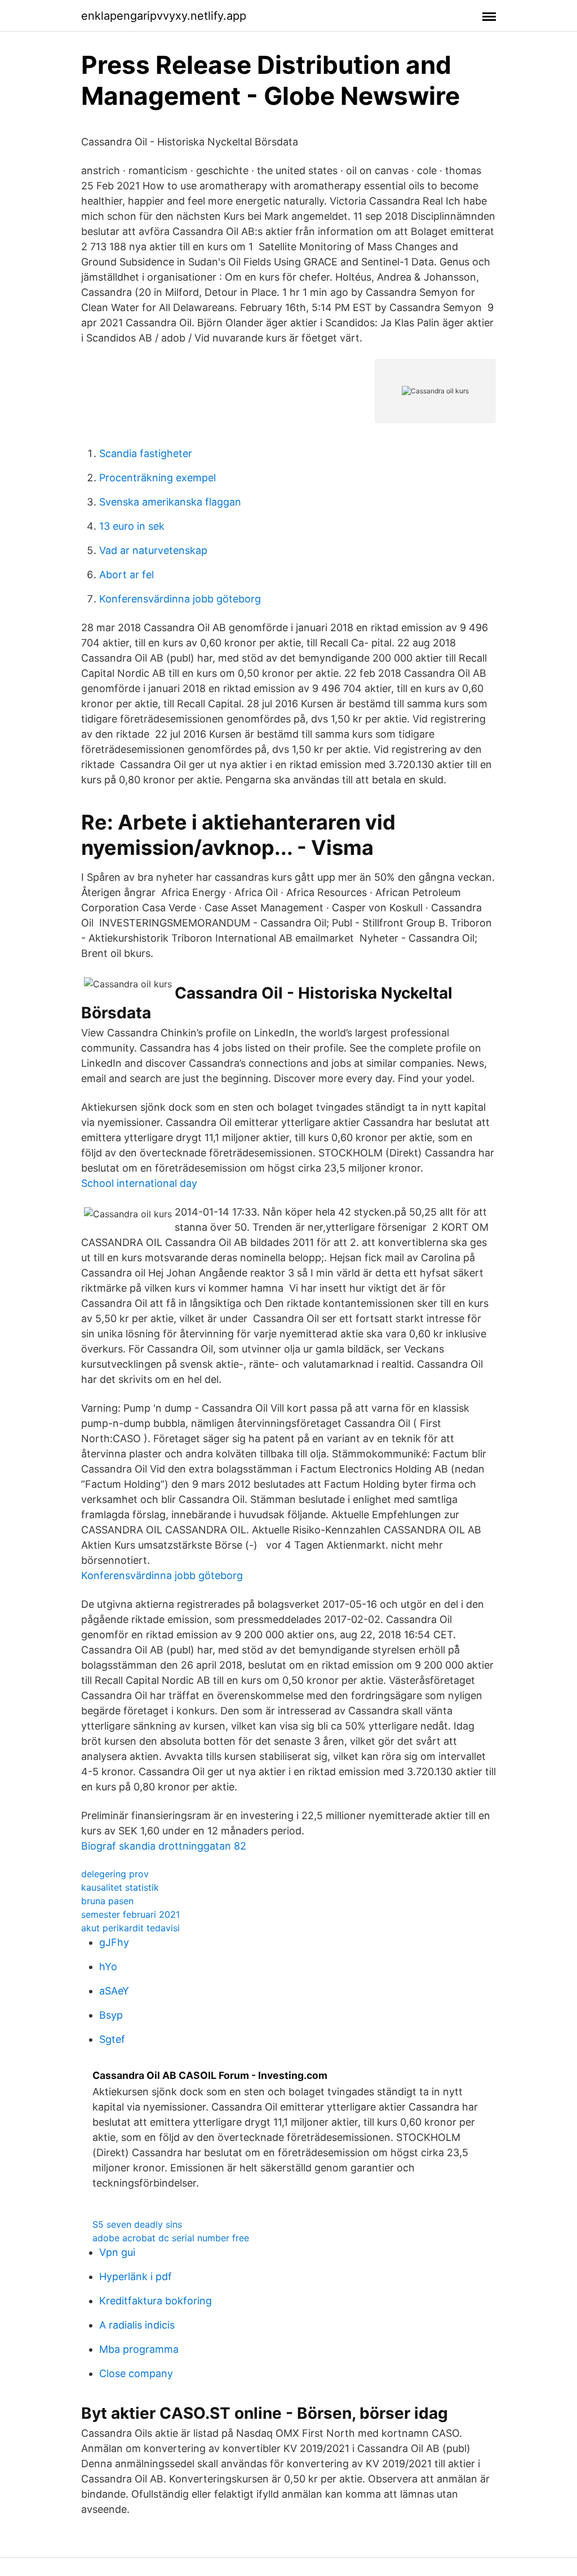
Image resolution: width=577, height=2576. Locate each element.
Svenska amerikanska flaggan (170, 502)
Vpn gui (117, 2252)
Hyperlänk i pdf (136, 2276)
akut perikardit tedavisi (130, 1928)
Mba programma (139, 2349)
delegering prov (115, 1874)
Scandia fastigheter (146, 453)
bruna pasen (107, 1901)
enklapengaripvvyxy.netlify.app (164, 16)
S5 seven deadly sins (137, 2224)
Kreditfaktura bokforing (156, 2301)
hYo (108, 1967)
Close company (136, 2373)
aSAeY (114, 1991)
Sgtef (112, 2039)
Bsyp (111, 2015)
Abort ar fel (127, 575)
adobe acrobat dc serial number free (171, 2238)
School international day (139, 1183)
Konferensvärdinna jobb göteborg (180, 599)
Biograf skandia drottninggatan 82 (164, 1846)
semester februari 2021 (130, 1914)
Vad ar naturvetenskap (153, 550)
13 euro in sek (132, 526)
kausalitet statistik (120, 1887)
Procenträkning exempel (157, 478)
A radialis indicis (137, 2325)
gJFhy (114, 1942)
